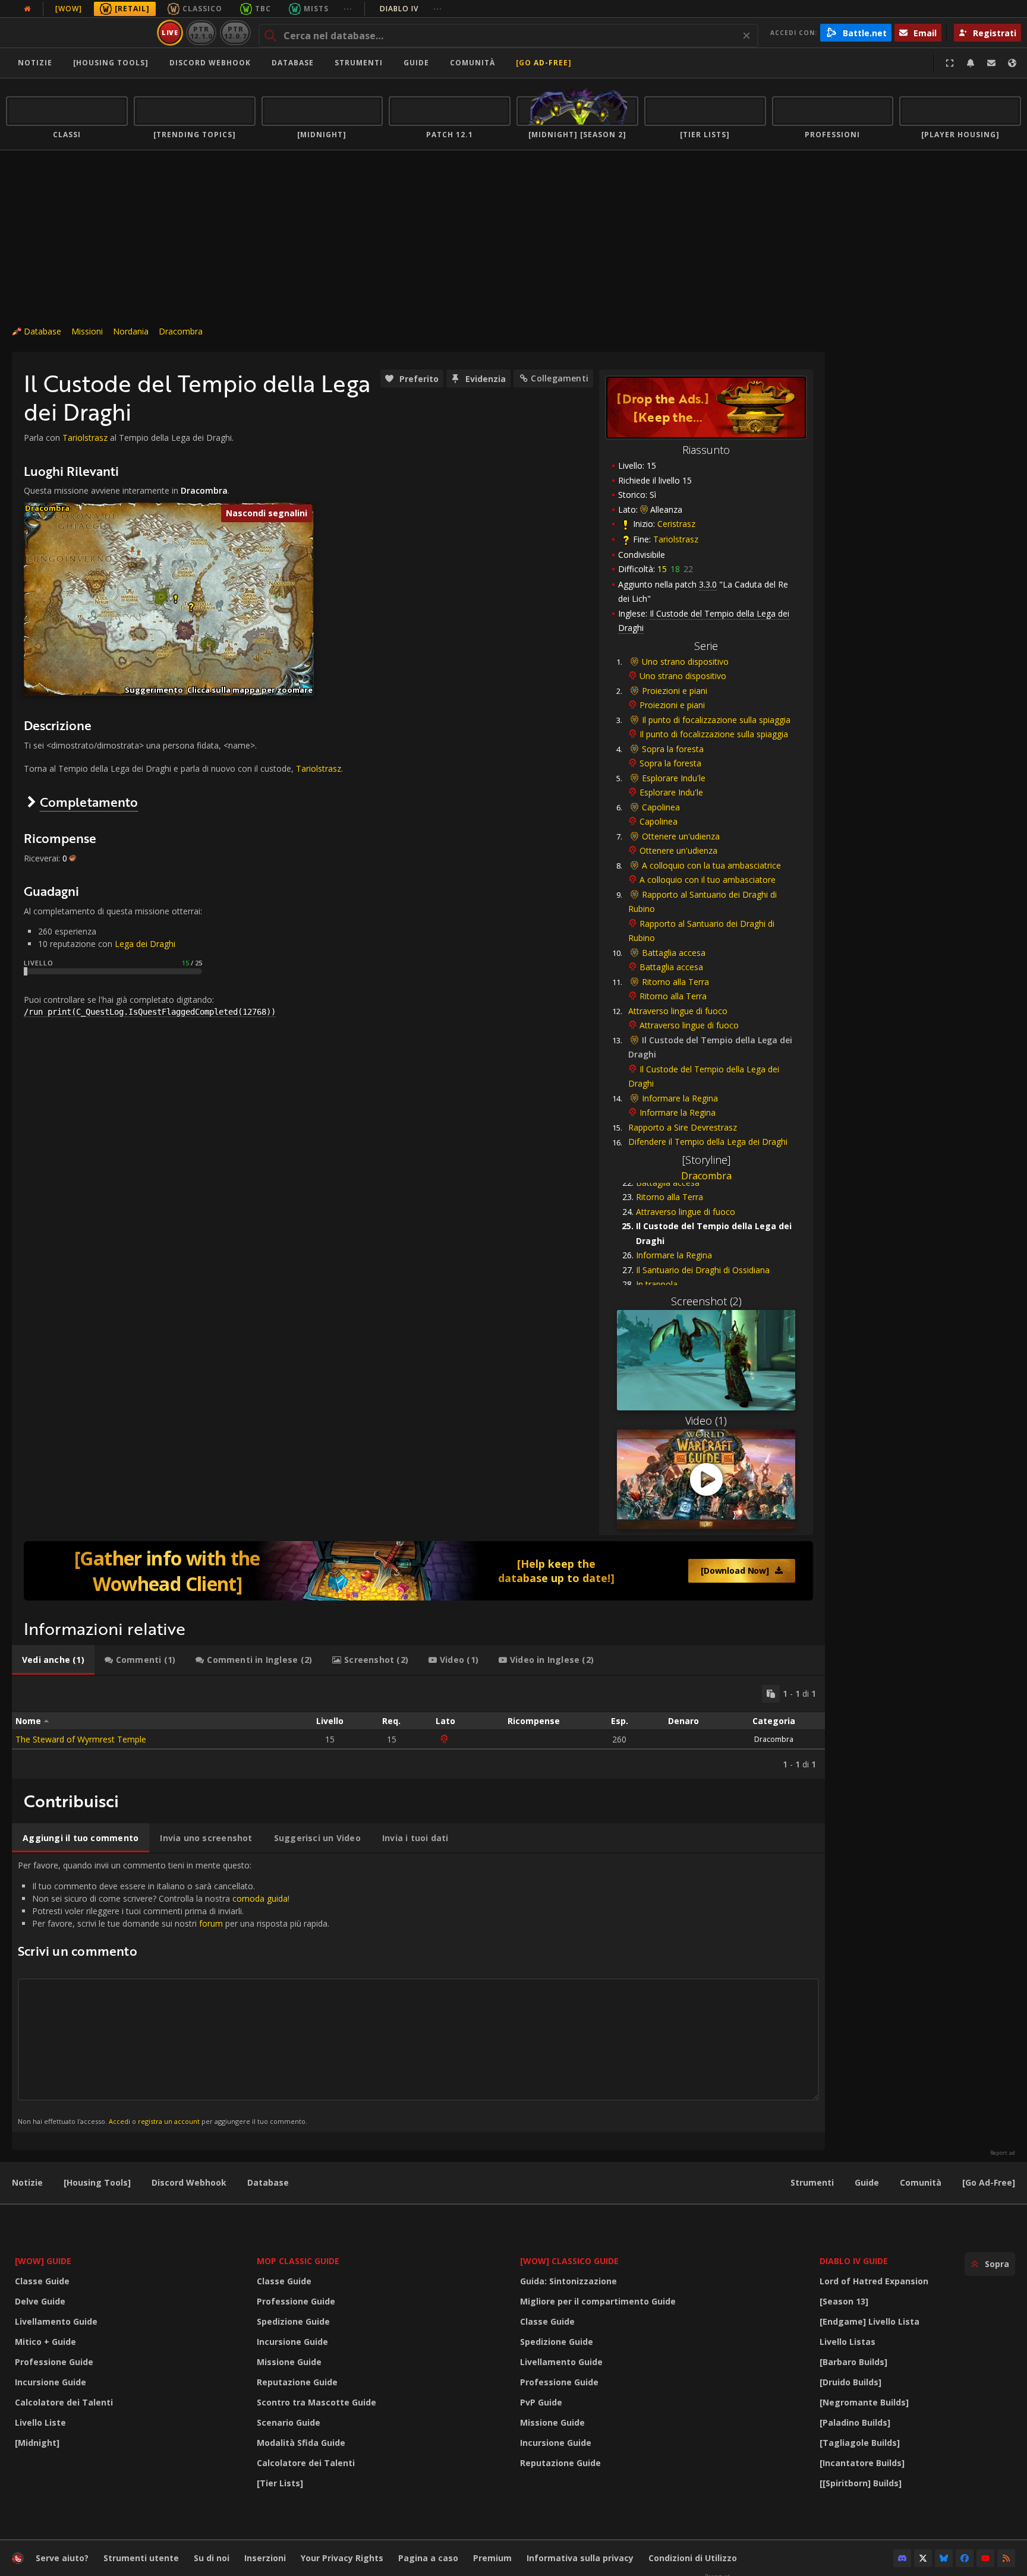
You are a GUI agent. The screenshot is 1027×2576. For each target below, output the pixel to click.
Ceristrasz (676, 524)
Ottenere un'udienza (681, 836)
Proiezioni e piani (675, 691)
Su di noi (212, 2558)
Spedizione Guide (293, 2321)
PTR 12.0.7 (235, 32)
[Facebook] (965, 2558)
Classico (202, 9)
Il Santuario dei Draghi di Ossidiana (703, 1270)
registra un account (169, 2121)
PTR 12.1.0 (201, 32)
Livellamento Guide (56, 2321)
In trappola (657, 1284)
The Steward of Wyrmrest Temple (81, 1739)
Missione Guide (289, 2362)
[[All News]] (27, 9)
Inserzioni (265, 2558)
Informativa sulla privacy (580, 2558)
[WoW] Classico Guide (569, 2261)
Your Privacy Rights (342, 2558)
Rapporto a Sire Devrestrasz (683, 1127)
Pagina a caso (428, 2558)
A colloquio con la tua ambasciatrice (711, 865)
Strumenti (812, 2182)
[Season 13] (844, 2301)
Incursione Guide (51, 2382)
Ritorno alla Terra (675, 982)
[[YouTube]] (985, 2558)
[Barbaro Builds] (853, 2362)
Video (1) (706, 1420)
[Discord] (902, 2558)
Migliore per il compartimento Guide (598, 2301)
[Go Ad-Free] (544, 63)
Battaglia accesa (674, 953)
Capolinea (661, 807)
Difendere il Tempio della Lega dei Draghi (708, 1142)
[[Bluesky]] (944, 2558)
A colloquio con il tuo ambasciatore (708, 880)
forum (211, 1923)
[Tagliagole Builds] (860, 2443)
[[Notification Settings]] (971, 63)
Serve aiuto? (62, 2558)
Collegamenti (560, 378)
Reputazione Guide (297, 2382)
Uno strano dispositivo (685, 662)
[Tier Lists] (280, 2483)
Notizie (35, 63)
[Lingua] (1012, 63)
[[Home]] (79, 33)
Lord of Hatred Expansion (874, 2281)
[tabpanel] (418, 1727)
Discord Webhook (210, 63)
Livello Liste (40, 2422)
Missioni (87, 331)
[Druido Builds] (850, 2382)
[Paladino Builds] (855, 2422)
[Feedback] (991, 63)
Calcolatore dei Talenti (64, 2402)
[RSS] (1006, 2558)
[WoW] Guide (43, 2261)
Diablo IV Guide (854, 2261)
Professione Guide (54, 2362)
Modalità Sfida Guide (301, 2443)
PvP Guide (541, 2402)
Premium (492, 2558)
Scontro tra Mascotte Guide (316, 2402)
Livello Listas (848, 2342)
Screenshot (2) (706, 1301)
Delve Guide (40, 2301)
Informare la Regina (680, 1098)
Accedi (119, 2121)
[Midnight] (37, 2443)
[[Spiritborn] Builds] (861, 2483)
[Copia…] (771, 1694)
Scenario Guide (289, 2422)
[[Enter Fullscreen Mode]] (950, 63)
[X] (923, 2558)
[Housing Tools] (97, 2182)
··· (348, 9)
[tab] (53, 1660)
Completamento (89, 802)
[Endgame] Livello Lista (870, 2321)
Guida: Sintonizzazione (568, 2281)
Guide (416, 63)
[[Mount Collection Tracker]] (418, 1571)
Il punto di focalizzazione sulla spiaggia (716, 720)
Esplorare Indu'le (674, 778)
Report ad (1003, 2153)
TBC (263, 9)
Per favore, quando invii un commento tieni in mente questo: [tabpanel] (174, 1992)
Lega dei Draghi (145, 944)
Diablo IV (411, 9)
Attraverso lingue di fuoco (678, 1011)
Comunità (472, 63)
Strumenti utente (141, 2558)
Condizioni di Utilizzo (693, 2558)
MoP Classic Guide (298, 2261)
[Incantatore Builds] (862, 2463)
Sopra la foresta (673, 749)
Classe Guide (42, 2281)
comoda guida (260, 1898)
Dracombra (181, 331)
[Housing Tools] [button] (111, 63)
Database (293, 63)
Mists (316, 9)
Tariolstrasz (676, 539)
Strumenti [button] (359, 63)
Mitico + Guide (45, 2342)
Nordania (131, 331)
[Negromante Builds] (864, 2402)
